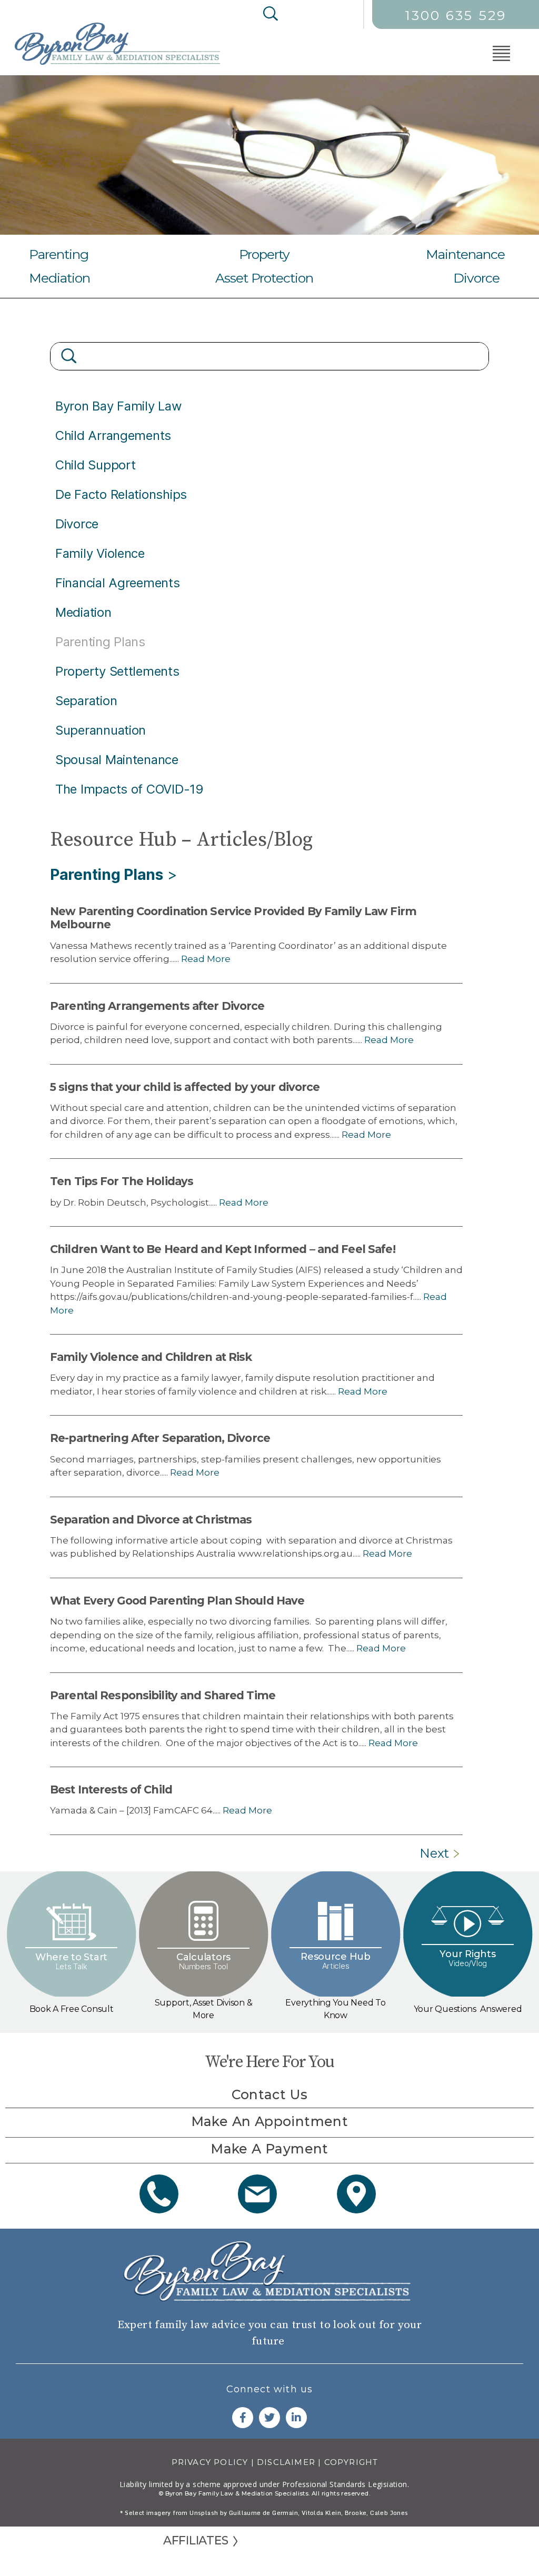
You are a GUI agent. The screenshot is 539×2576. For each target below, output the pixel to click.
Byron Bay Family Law (119, 406)
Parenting (59, 254)
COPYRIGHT (351, 2462)
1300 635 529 (456, 15)
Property (264, 254)
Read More (205, 959)
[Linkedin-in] (296, 2418)
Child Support (96, 465)
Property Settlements (117, 671)
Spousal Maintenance (117, 760)
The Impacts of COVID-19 (129, 789)
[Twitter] (269, 2418)
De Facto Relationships (121, 494)
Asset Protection (264, 278)
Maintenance (465, 254)
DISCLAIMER (286, 2462)
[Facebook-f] (243, 2418)
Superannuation (101, 730)
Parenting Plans (107, 875)
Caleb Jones (389, 2513)
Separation (86, 701)
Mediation (59, 278)
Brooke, (357, 2513)
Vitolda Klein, (322, 2513)
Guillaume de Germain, (264, 2513)
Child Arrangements (113, 435)
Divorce (476, 278)
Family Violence (100, 553)
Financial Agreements (118, 583)
